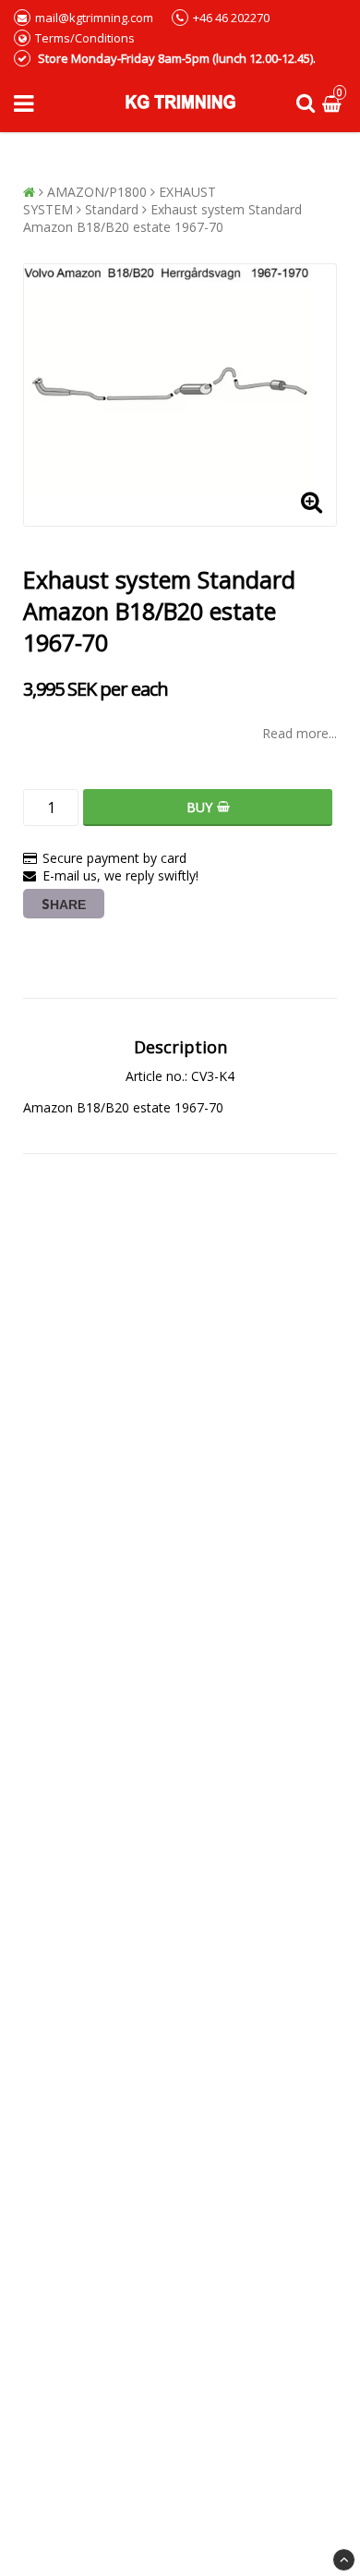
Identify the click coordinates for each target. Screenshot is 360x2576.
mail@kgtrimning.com (94, 18)
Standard (112, 209)
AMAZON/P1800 (97, 192)
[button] (334, 104)
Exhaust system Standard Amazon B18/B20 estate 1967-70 (162, 218)
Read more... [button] (300, 733)
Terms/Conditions (85, 38)
